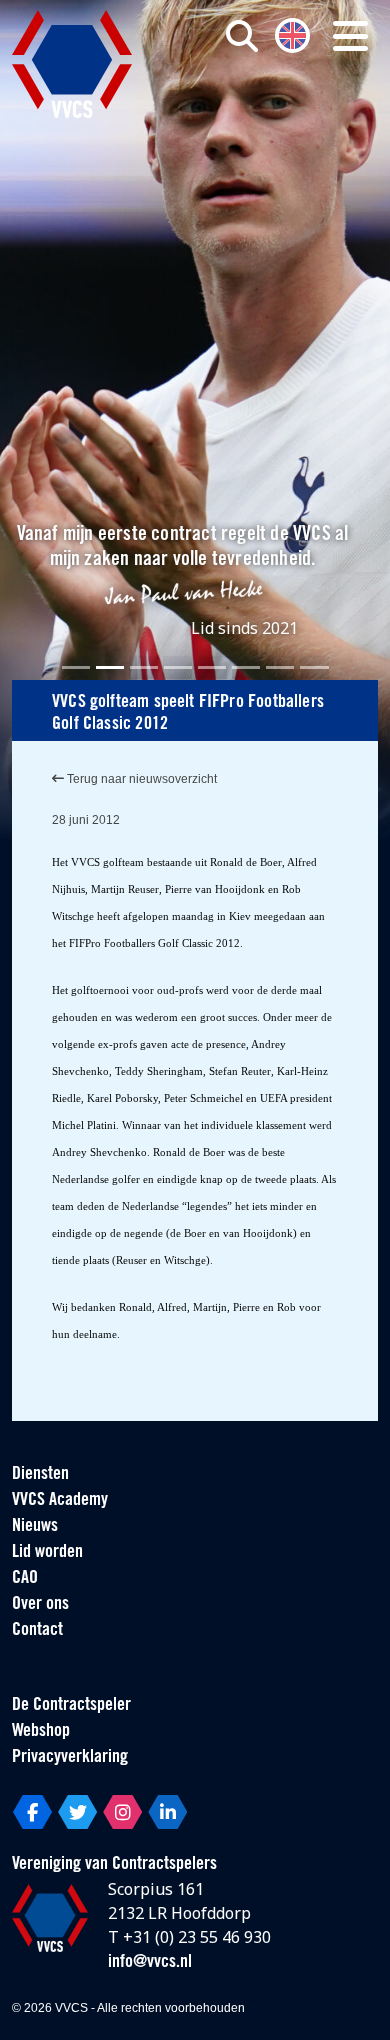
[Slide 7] (280, 667)
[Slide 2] (110, 667)
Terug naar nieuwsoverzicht (140, 779)
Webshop (41, 1732)
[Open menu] (350, 36)
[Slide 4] (178, 667)
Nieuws (35, 1527)
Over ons (40, 1605)
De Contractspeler (71, 1706)
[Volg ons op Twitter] (77, 1812)
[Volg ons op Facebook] (32, 1812)
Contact (37, 1631)
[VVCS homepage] (72, 64)
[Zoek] (242, 36)
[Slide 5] (212, 667)
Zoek (271, 117)
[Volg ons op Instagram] (122, 1812)
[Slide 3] (144, 667)
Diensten (40, 1475)
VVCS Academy (60, 1501)
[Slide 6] (246, 667)
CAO (25, 1579)
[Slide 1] (76, 667)
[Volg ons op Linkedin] (167, 1812)
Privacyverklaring (70, 1758)
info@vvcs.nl (150, 1963)
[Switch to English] (292, 33)
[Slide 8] (314, 667)
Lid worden (47, 1553)
